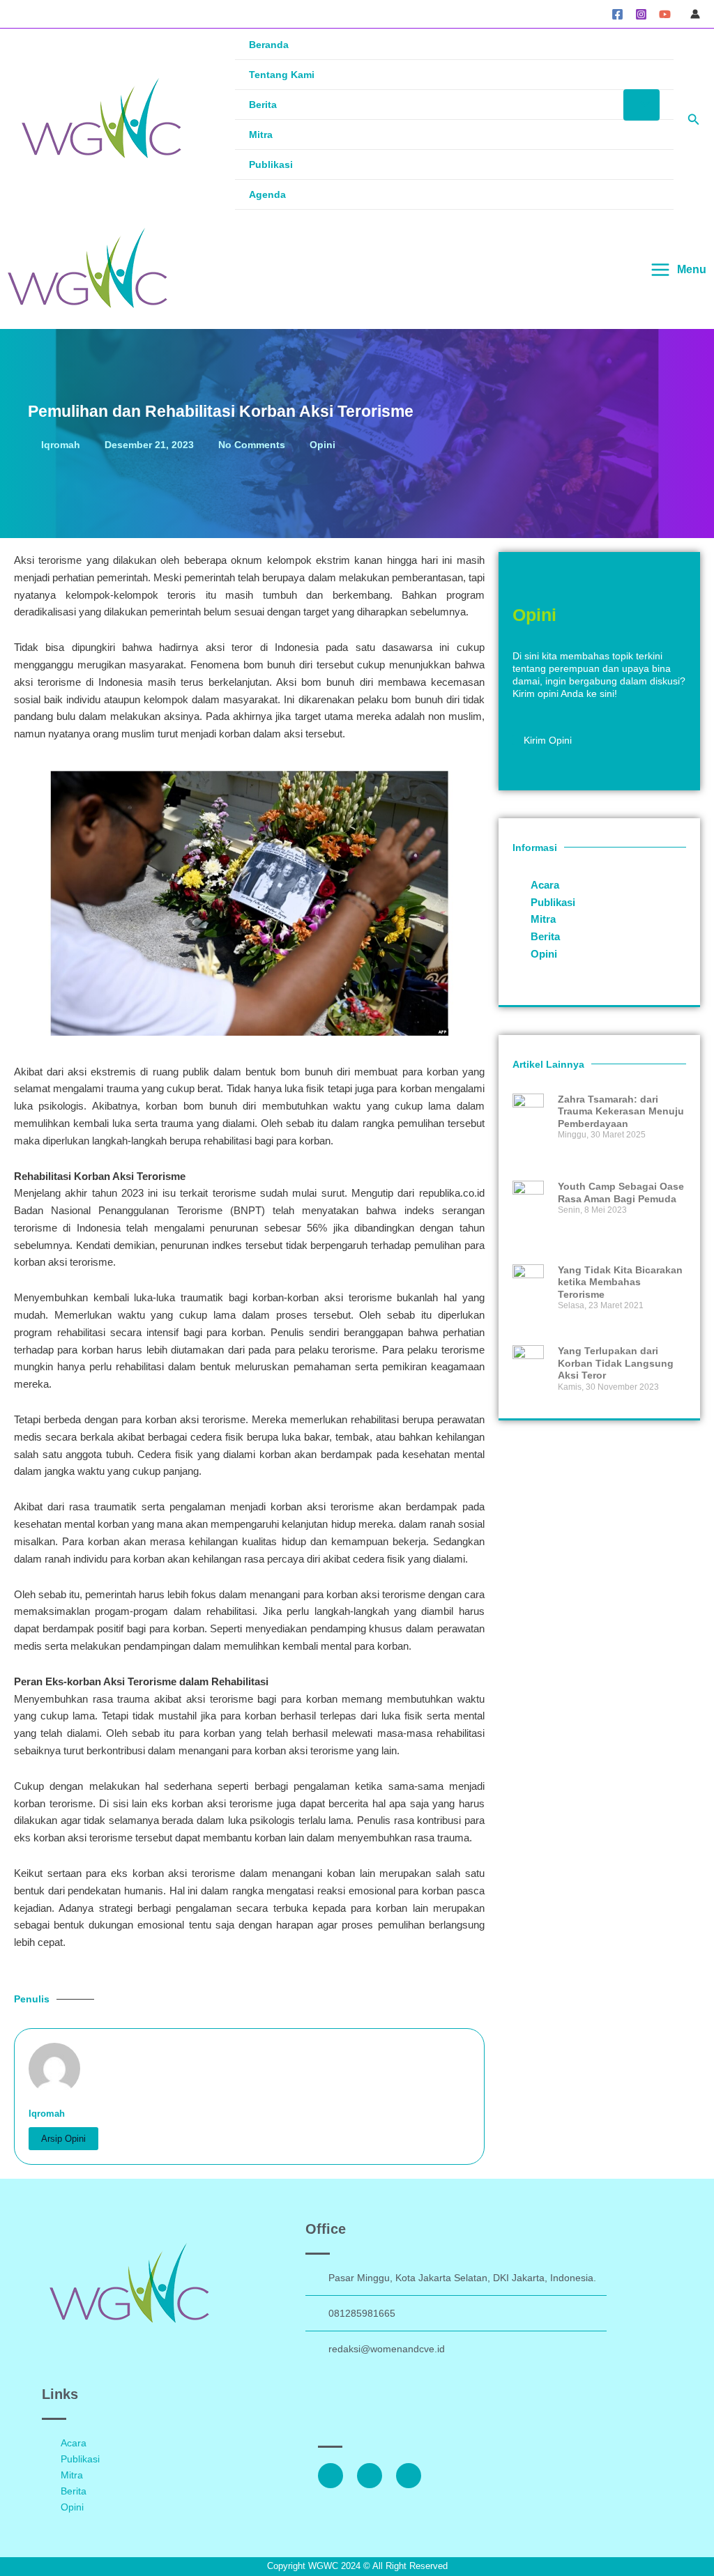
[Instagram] (641, 14)
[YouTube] (665, 14)
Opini (322, 445)
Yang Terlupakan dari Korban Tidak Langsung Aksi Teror (616, 1363)
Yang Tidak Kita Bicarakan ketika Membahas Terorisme (620, 1282)
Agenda (267, 194)
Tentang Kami (282, 75)
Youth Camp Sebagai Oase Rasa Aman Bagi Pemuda (621, 1193)
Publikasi (271, 164)
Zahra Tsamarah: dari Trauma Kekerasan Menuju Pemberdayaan (621, 1111)
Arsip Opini (63, 2139)
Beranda (269, 45)
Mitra (261, 135)
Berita (263, 105)
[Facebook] (617, 14)
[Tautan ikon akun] (695, 14)
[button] (694, 120)
